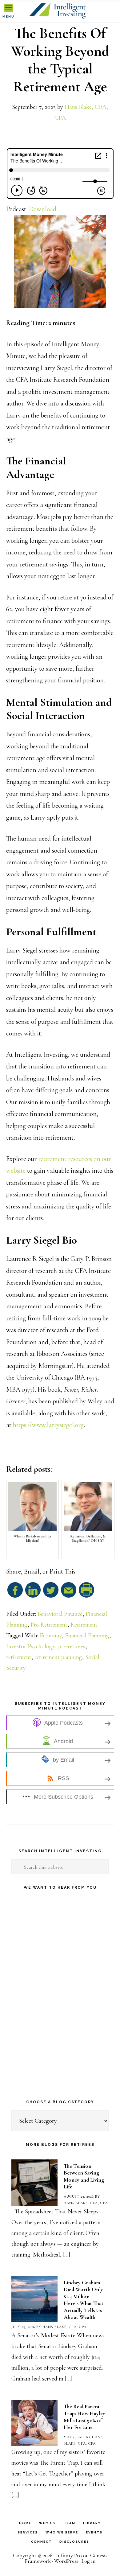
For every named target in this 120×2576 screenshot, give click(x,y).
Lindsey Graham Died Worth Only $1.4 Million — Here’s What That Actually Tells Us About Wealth (84, 2300)
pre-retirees (72, 1646)
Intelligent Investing (60, 11)
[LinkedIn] (33, 1593)
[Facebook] (15, 1593)
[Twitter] (51, 1593)
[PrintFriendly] (86, 1593)
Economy (51, 1636)
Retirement (84, 1625)
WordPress (66, 2561)
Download (43, 209)
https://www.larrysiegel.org (48, 1425)
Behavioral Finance (60, 1614)
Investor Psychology (31, 1646)
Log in (89, 2561)
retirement (19, 1657)
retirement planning (58, 1657)
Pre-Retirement (49, 1625)
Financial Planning (87, 1636)
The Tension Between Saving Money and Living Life (84, 2176)
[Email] (69, 1593)
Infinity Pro (69, 2555)
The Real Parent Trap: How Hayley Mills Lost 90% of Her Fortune (84, 2417)
